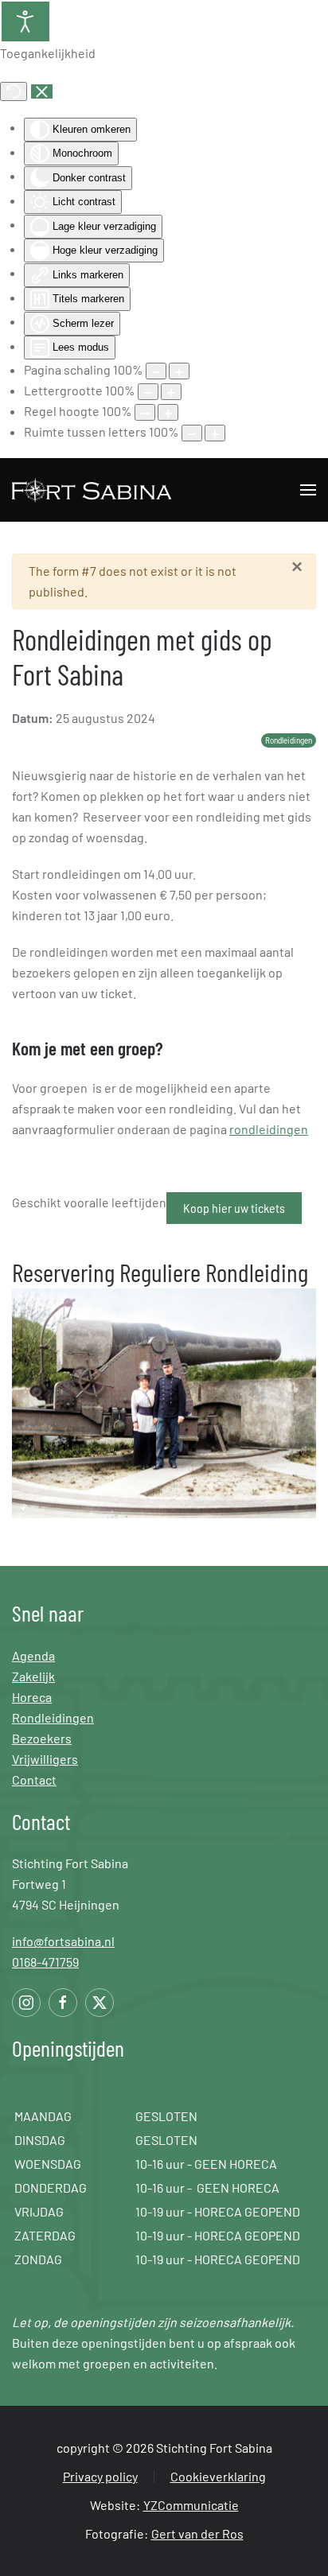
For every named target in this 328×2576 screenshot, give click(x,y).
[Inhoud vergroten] (179, 371)
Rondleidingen (53, 1717)
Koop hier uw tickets (234, 1208)
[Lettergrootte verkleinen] (148, 392)
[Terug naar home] (94, 490)
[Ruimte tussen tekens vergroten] (215, 433)
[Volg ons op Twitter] (100, 2003)
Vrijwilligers (45, 1759)
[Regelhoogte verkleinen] (145, 412)
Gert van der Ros (197, 2533)
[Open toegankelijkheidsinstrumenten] (25, 21)
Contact (34, 1779)
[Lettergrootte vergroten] (171, 392)
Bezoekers (42, 1738)
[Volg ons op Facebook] (63, 2003)
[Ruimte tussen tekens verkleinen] (192, 433)
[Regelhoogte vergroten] (168, 412)
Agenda (33, 1655)
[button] (308, 490)
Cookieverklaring (218, 2476)
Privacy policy (100, 2476)
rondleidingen (269, 1129)
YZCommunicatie (191, 2505)
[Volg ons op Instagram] (26, 2003)
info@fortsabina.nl (63, 1941)
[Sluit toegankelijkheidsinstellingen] (42, 91)
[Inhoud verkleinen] (156, 371)
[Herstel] (14, 91)
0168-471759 (45, 1962)
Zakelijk (33, 1676)
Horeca (32, 1697)
